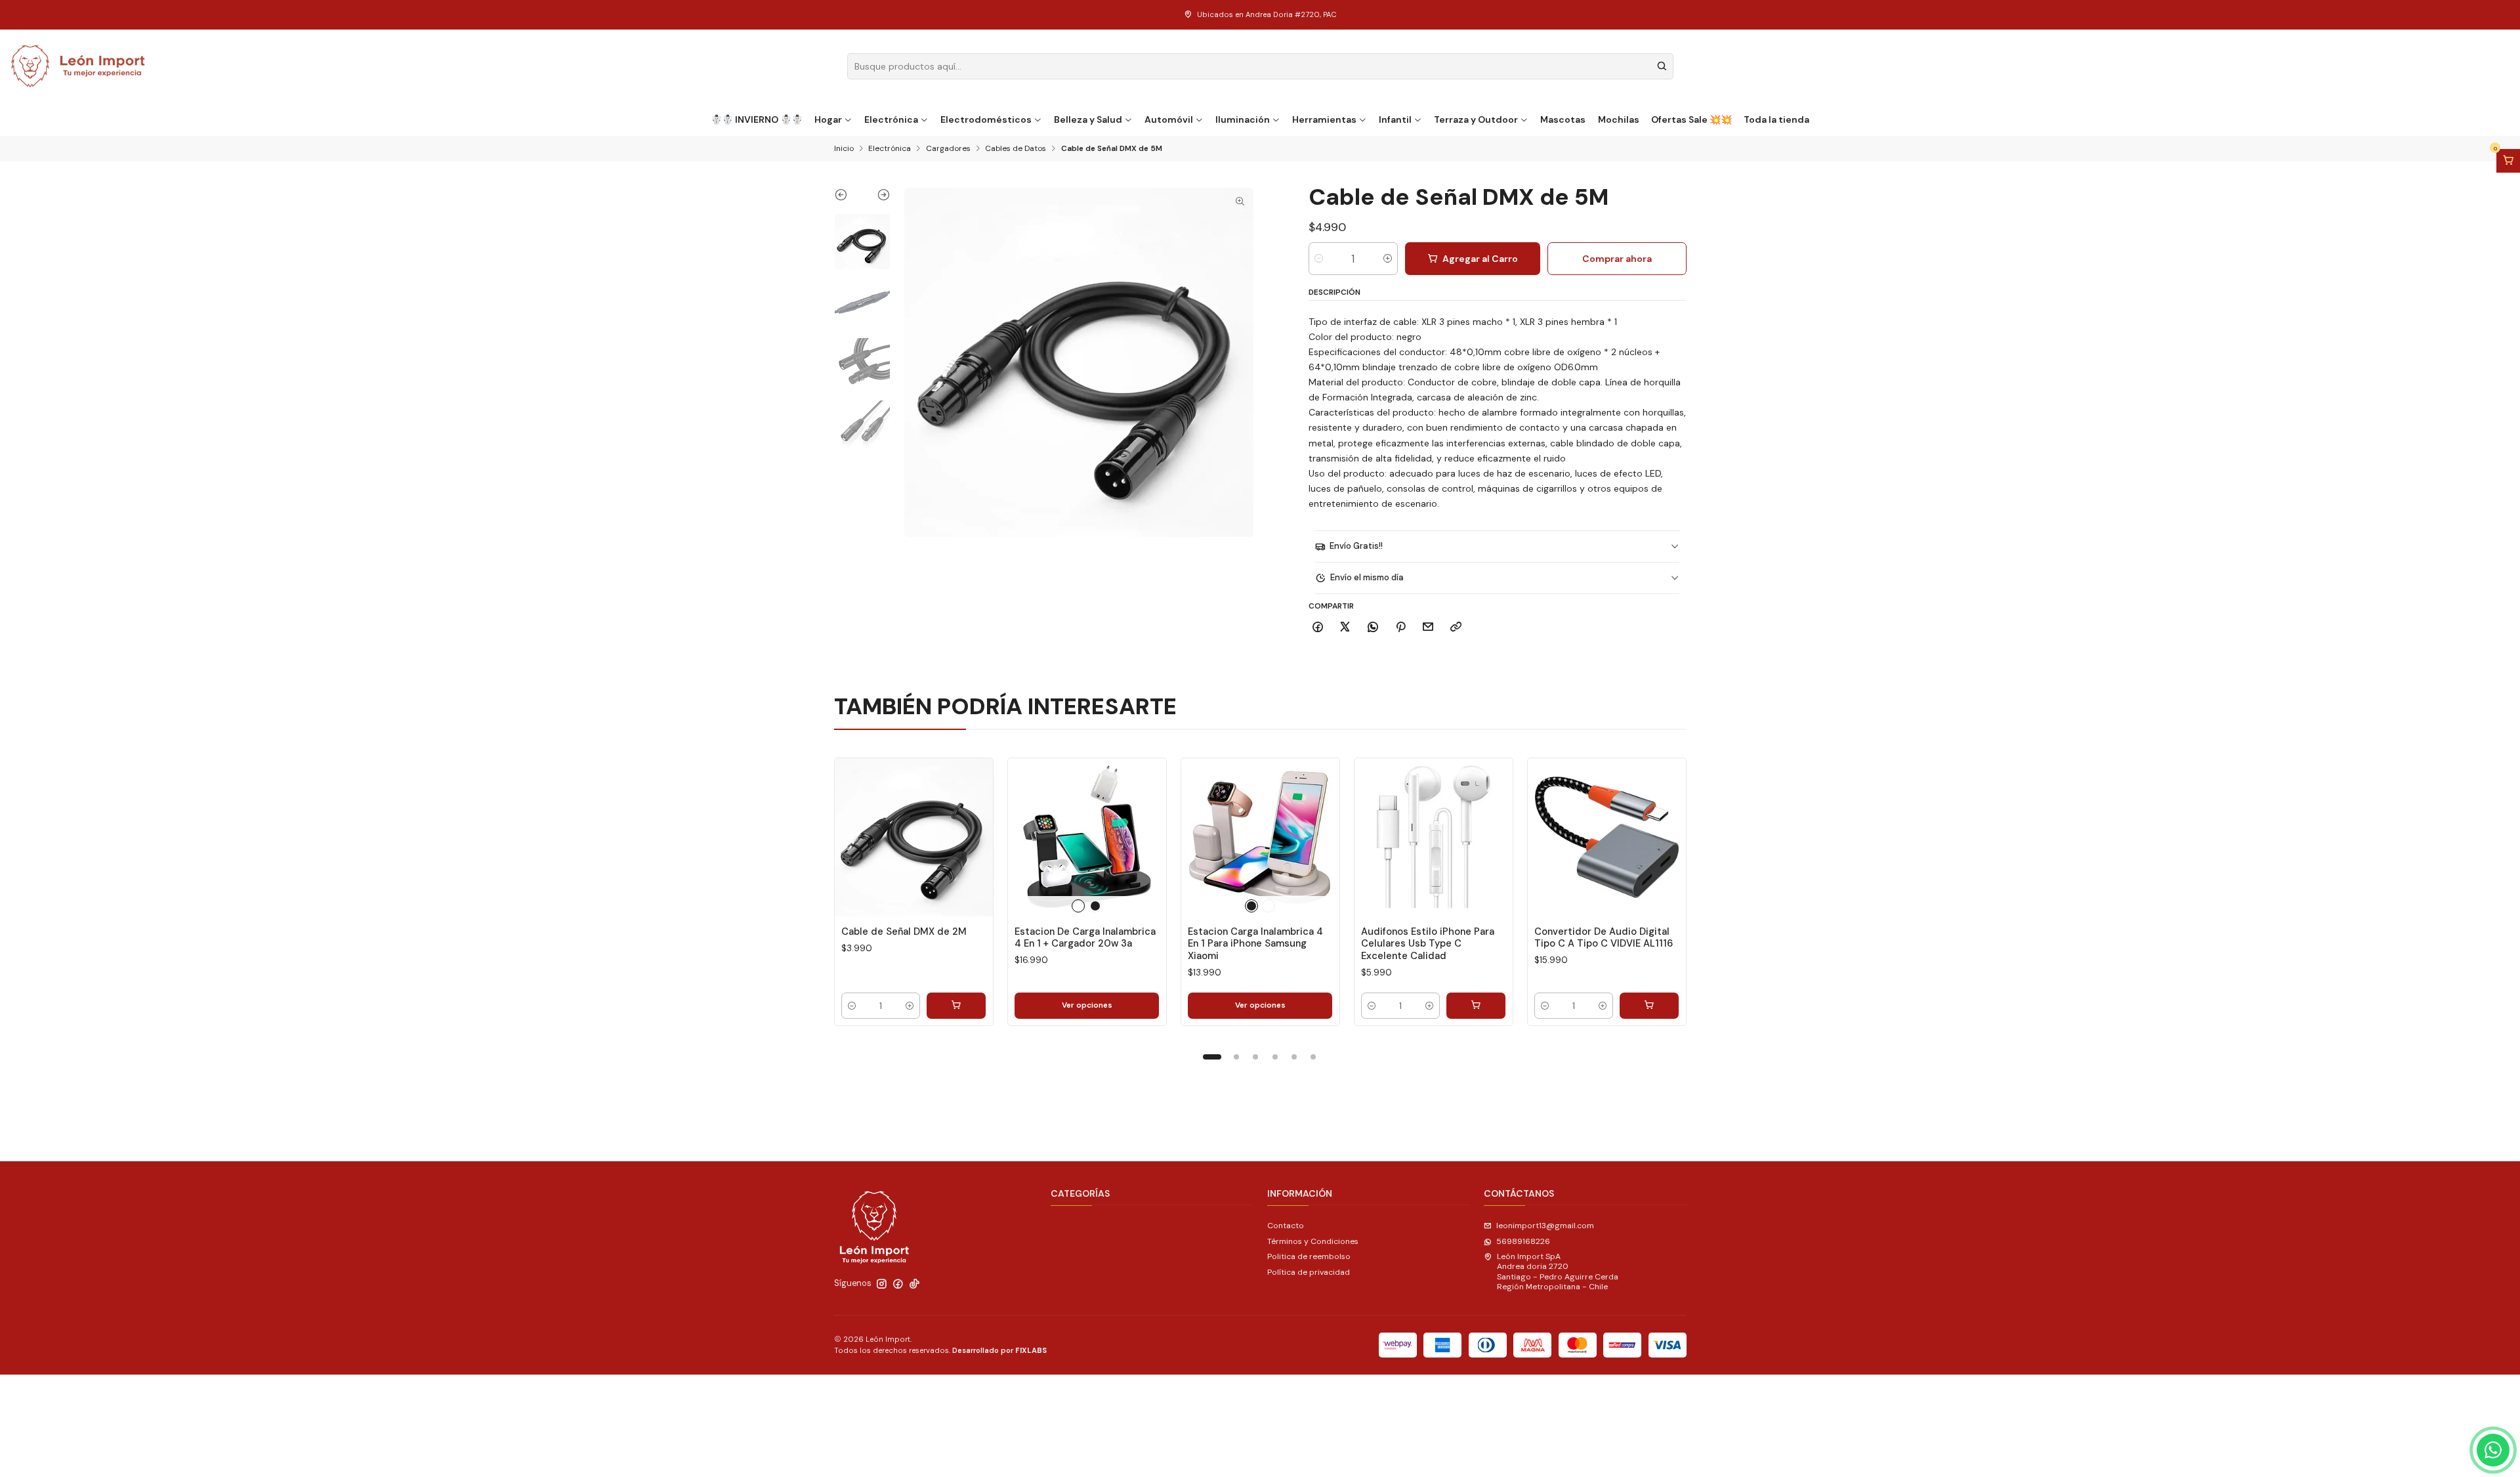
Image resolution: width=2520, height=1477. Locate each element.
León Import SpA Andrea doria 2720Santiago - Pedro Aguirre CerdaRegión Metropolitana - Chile (1558, 1272)
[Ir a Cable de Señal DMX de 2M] (914, 837)
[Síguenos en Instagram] (882, 1284)
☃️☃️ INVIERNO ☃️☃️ (757, 119)
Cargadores (948, 149)
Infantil (1395, 119)
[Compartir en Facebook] (1318, 628)
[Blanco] (1078, 906)
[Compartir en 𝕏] (1345, 628)
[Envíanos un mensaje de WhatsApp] (2493, 1450)
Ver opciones (1087, 1005)
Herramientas (1324, 119)
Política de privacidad (1309, 1272)
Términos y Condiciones (1313, 1241)
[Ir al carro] (2508, 161)
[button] (1212, 1057)
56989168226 (1523, 1241)
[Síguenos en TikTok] (914, 1284)
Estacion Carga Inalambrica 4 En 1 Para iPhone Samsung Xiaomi (1255, 944)
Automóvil (1169, 119)
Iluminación (1243, 119)
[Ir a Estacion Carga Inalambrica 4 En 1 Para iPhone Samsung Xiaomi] (1260, 837)
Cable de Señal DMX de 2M (904, 931)
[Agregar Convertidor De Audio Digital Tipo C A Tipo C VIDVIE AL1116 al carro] (1649, 1006)
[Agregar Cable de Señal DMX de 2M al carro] (956, 1006)
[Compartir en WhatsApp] (1373, 628)
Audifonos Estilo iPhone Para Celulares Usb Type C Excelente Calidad (1428, 944)
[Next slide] (876, 198)
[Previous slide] (848, 198)
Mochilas (1619, 119)
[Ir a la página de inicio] (78, 66)
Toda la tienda (1776, 119)
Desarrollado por (999, 1350)
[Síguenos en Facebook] (898, 1284)
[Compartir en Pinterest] (1400, 628)
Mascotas (1563, 119)
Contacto (1286, 1226)
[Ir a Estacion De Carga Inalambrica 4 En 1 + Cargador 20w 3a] (1087, 837)
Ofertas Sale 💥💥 (1691, 119)
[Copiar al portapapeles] (1456, 628)
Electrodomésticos (986, 119)
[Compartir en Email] (1428, 628)
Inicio (844, 149)
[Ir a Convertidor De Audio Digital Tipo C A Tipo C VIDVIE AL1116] (1607, 837)
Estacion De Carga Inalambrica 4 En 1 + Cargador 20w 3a (1085, 937)
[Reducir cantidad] (1319, 259)
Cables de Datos (1016, 149)
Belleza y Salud (1088, 119)
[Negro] (1095, 906)
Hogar (828, 119)
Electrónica (891, 119)
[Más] (972, 837)
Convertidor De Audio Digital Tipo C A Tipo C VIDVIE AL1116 (1604, 937)
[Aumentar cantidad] (1388, 259)
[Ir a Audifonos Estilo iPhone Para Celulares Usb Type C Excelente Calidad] (1434, 837)
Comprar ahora (1617, 259)
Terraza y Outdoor (1476, 119)
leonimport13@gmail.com (1545, 1226)
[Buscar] (1662, 66)
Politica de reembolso (1309, 1256)
